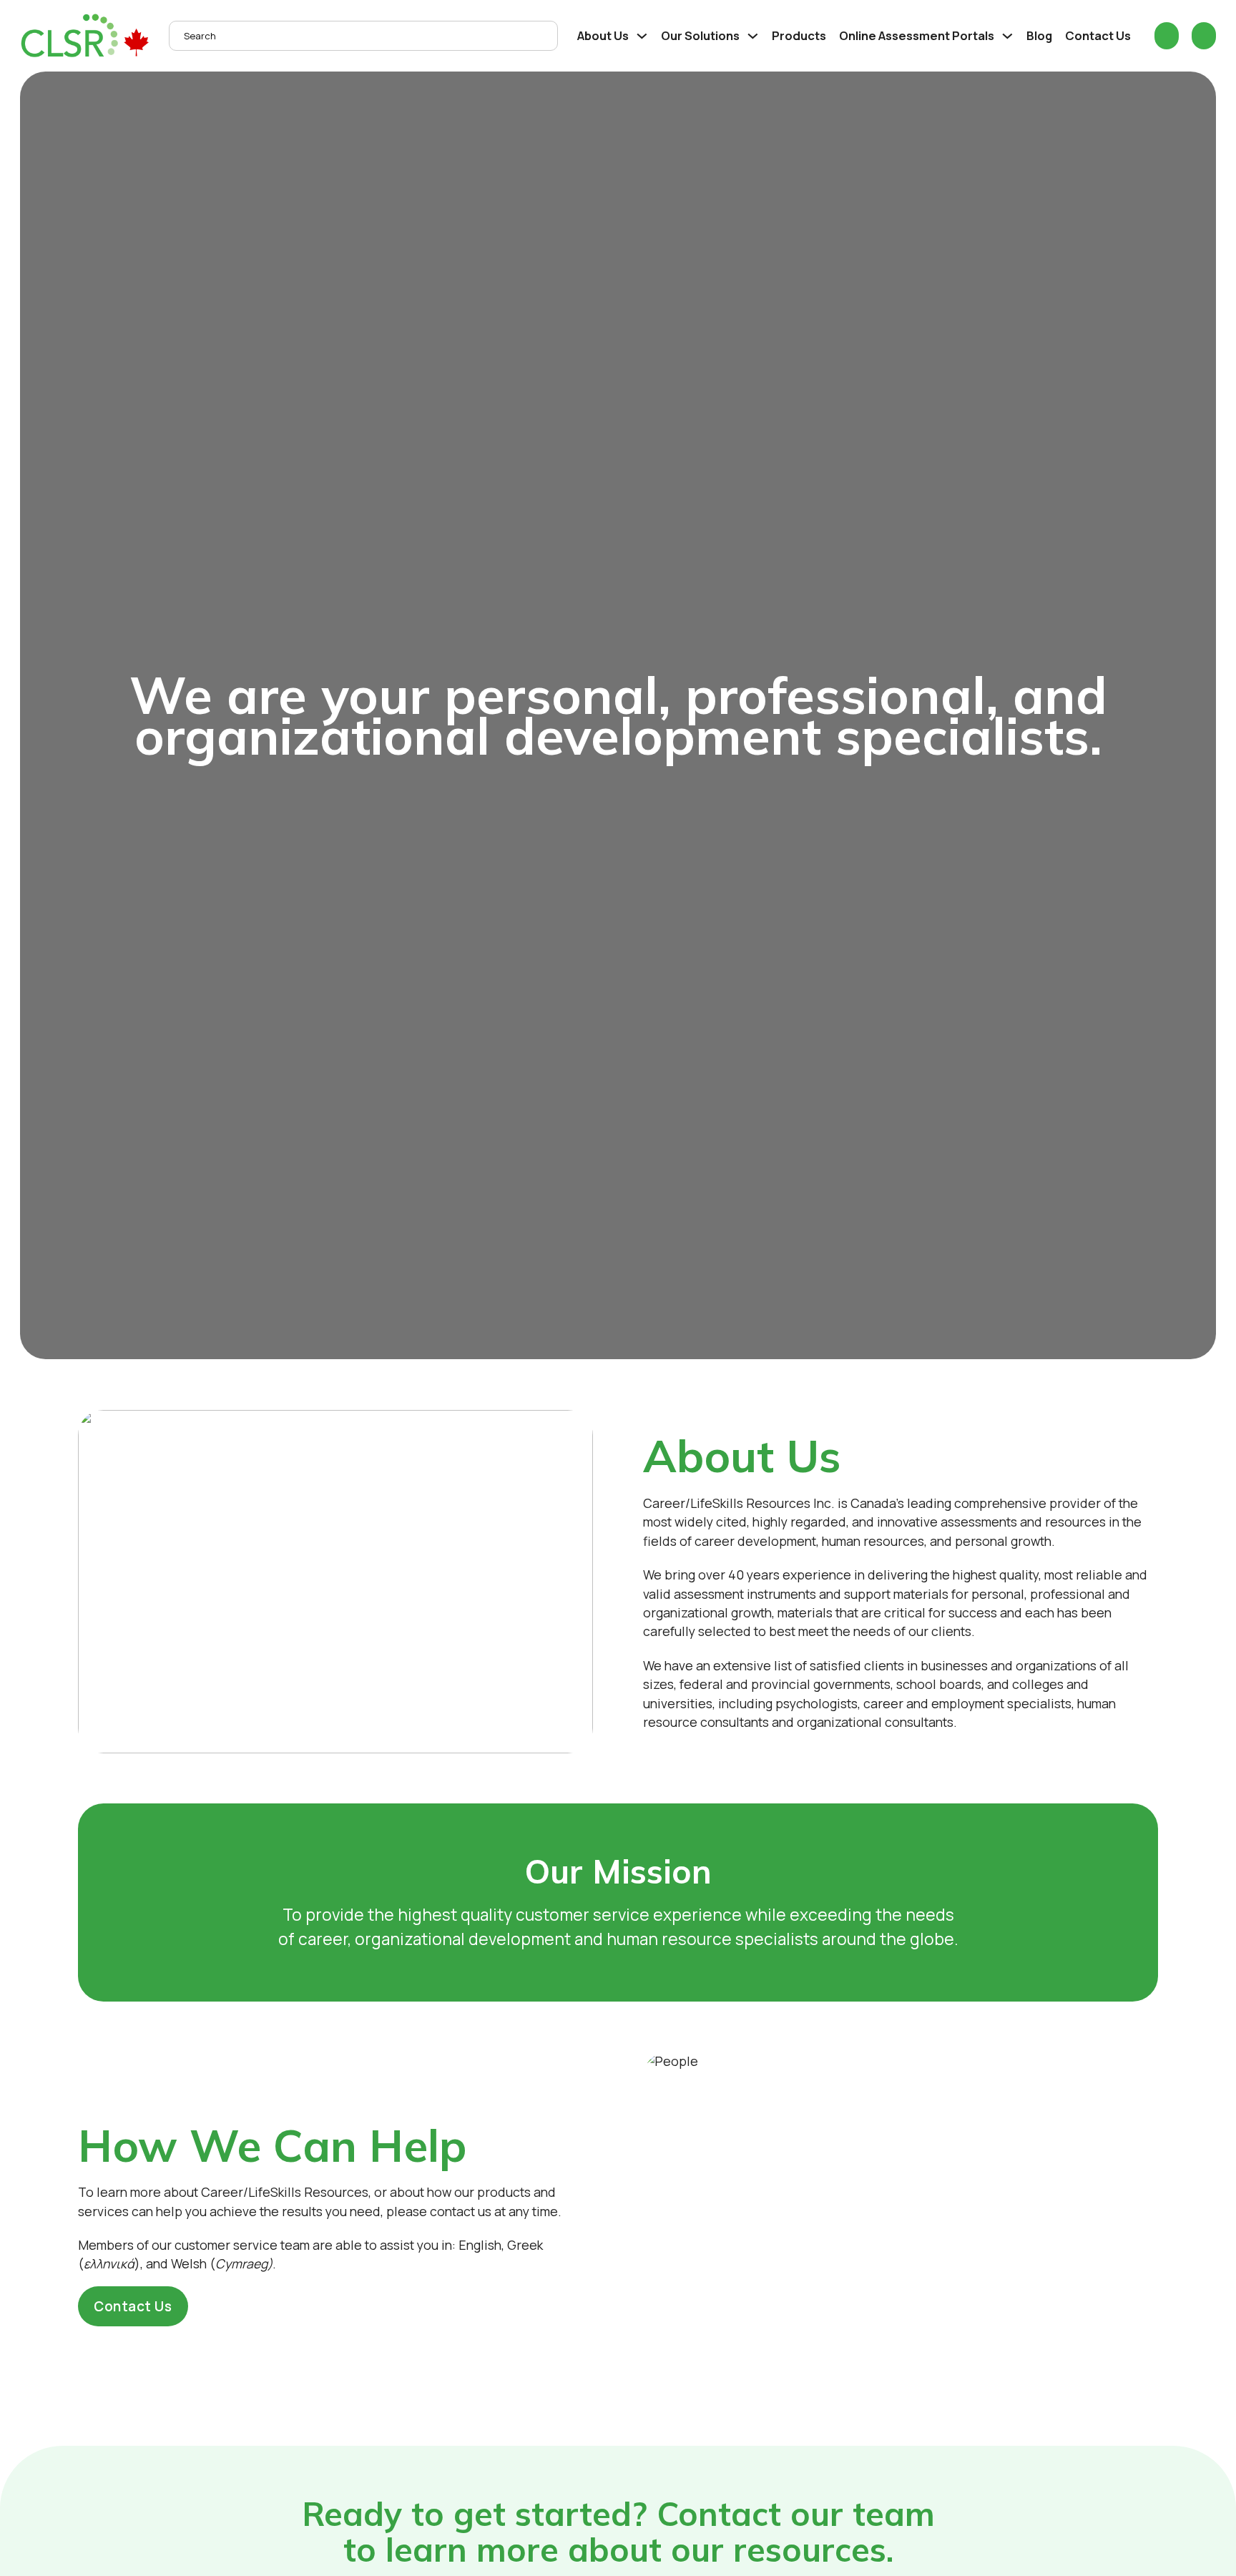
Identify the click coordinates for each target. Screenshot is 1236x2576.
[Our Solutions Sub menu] (753, 36)
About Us (603, 35)
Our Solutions (700, 35)
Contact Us (1098, 35)
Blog (1039, 35)
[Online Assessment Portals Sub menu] (1007, 36)
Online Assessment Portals (917, 35)
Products (799, 35)
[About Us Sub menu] (642, 36)
